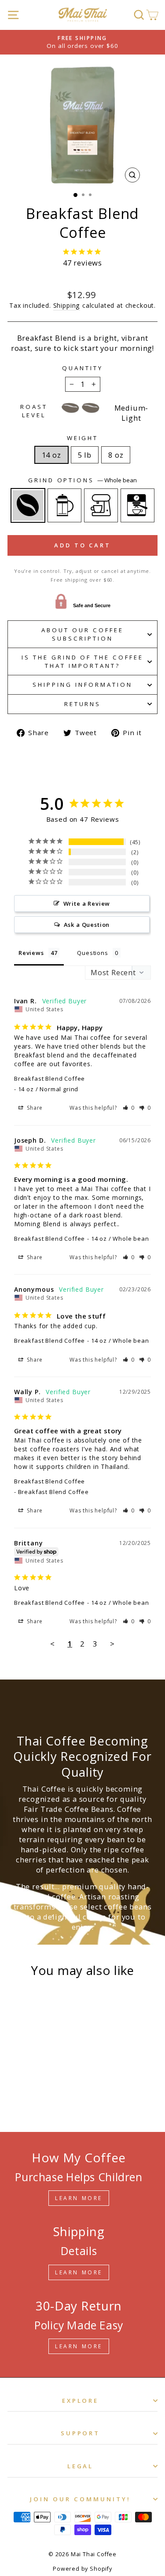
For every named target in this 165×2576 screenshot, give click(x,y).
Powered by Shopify (82, 2569)
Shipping (67, 305)
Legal (81, 2466)
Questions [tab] (92, 953)
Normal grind (101, 505)
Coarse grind (64, 505)
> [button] (112, 1644)
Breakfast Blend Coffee (49, 1078)
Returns (83, 704)
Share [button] (34, 1108)
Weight (83, 438)
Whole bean (28, 505)
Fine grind (137, 505)
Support (81, 2433)
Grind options (83, 480)
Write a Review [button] (87, 904)
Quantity (82, 368)
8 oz (116, 455)
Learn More (79, 2198)
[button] (129, 1108)
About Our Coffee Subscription (82, 634)
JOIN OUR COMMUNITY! (80, 2499)
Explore (81, 2401)
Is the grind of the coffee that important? (82, 661)
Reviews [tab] (31, 953)
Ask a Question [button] (87, 925)
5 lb (85, 455)
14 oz (51, 455)
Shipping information (82, 685)
